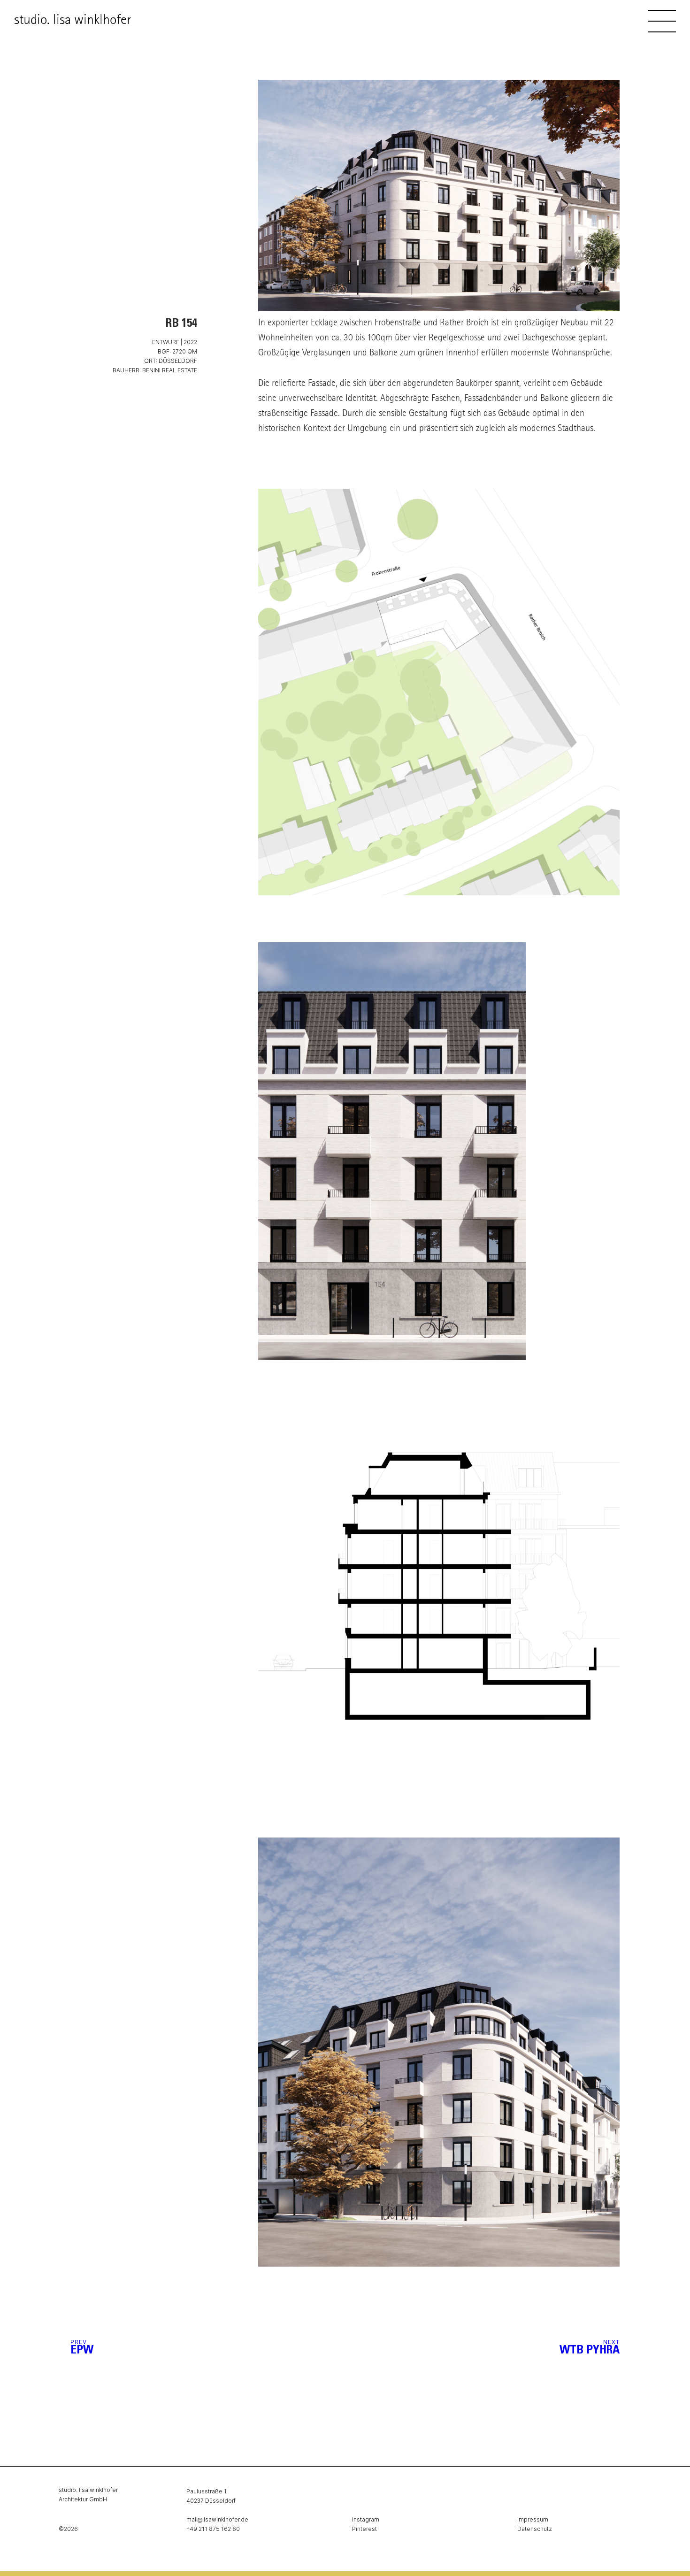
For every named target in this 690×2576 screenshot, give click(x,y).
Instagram (366, 2519)
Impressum (533, 2519)
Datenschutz (535, 2529)
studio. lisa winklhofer (73, 21)
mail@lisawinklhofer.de (217, 2519)
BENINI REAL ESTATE (170, 370)
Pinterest (364, 2529)
